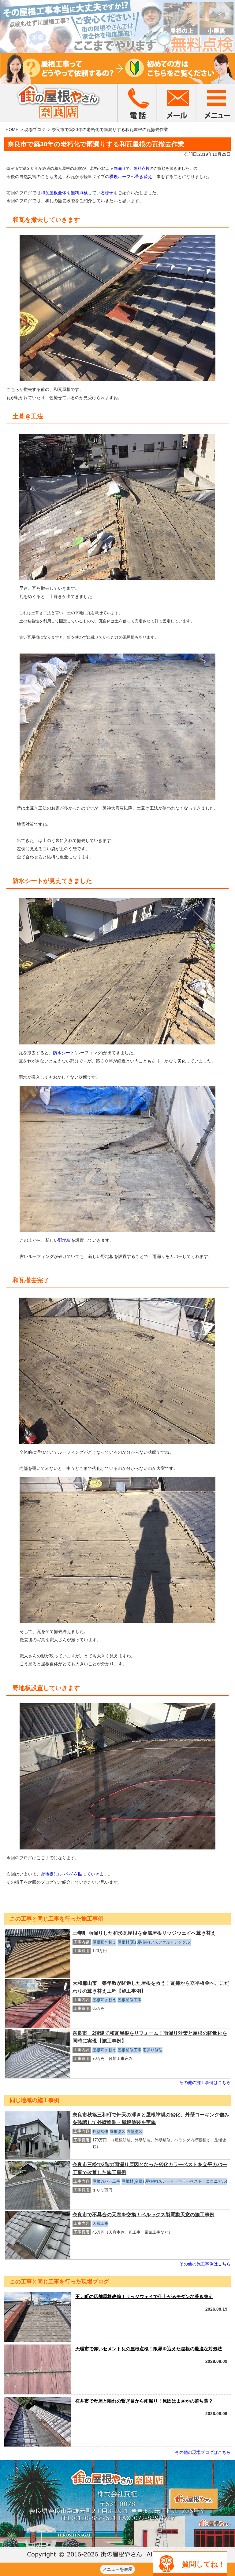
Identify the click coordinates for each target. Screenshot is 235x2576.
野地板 (65, 1240)
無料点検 (142, 168)
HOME (12, 129)
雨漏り (120, 168)
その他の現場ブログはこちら (203, 2452)
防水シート (64, 1053)
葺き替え (144, 177)
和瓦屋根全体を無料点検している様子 (77, 193)
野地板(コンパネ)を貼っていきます (74, 1874)
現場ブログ (35, 129)
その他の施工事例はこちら (205, 2082)
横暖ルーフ (120, 177)
